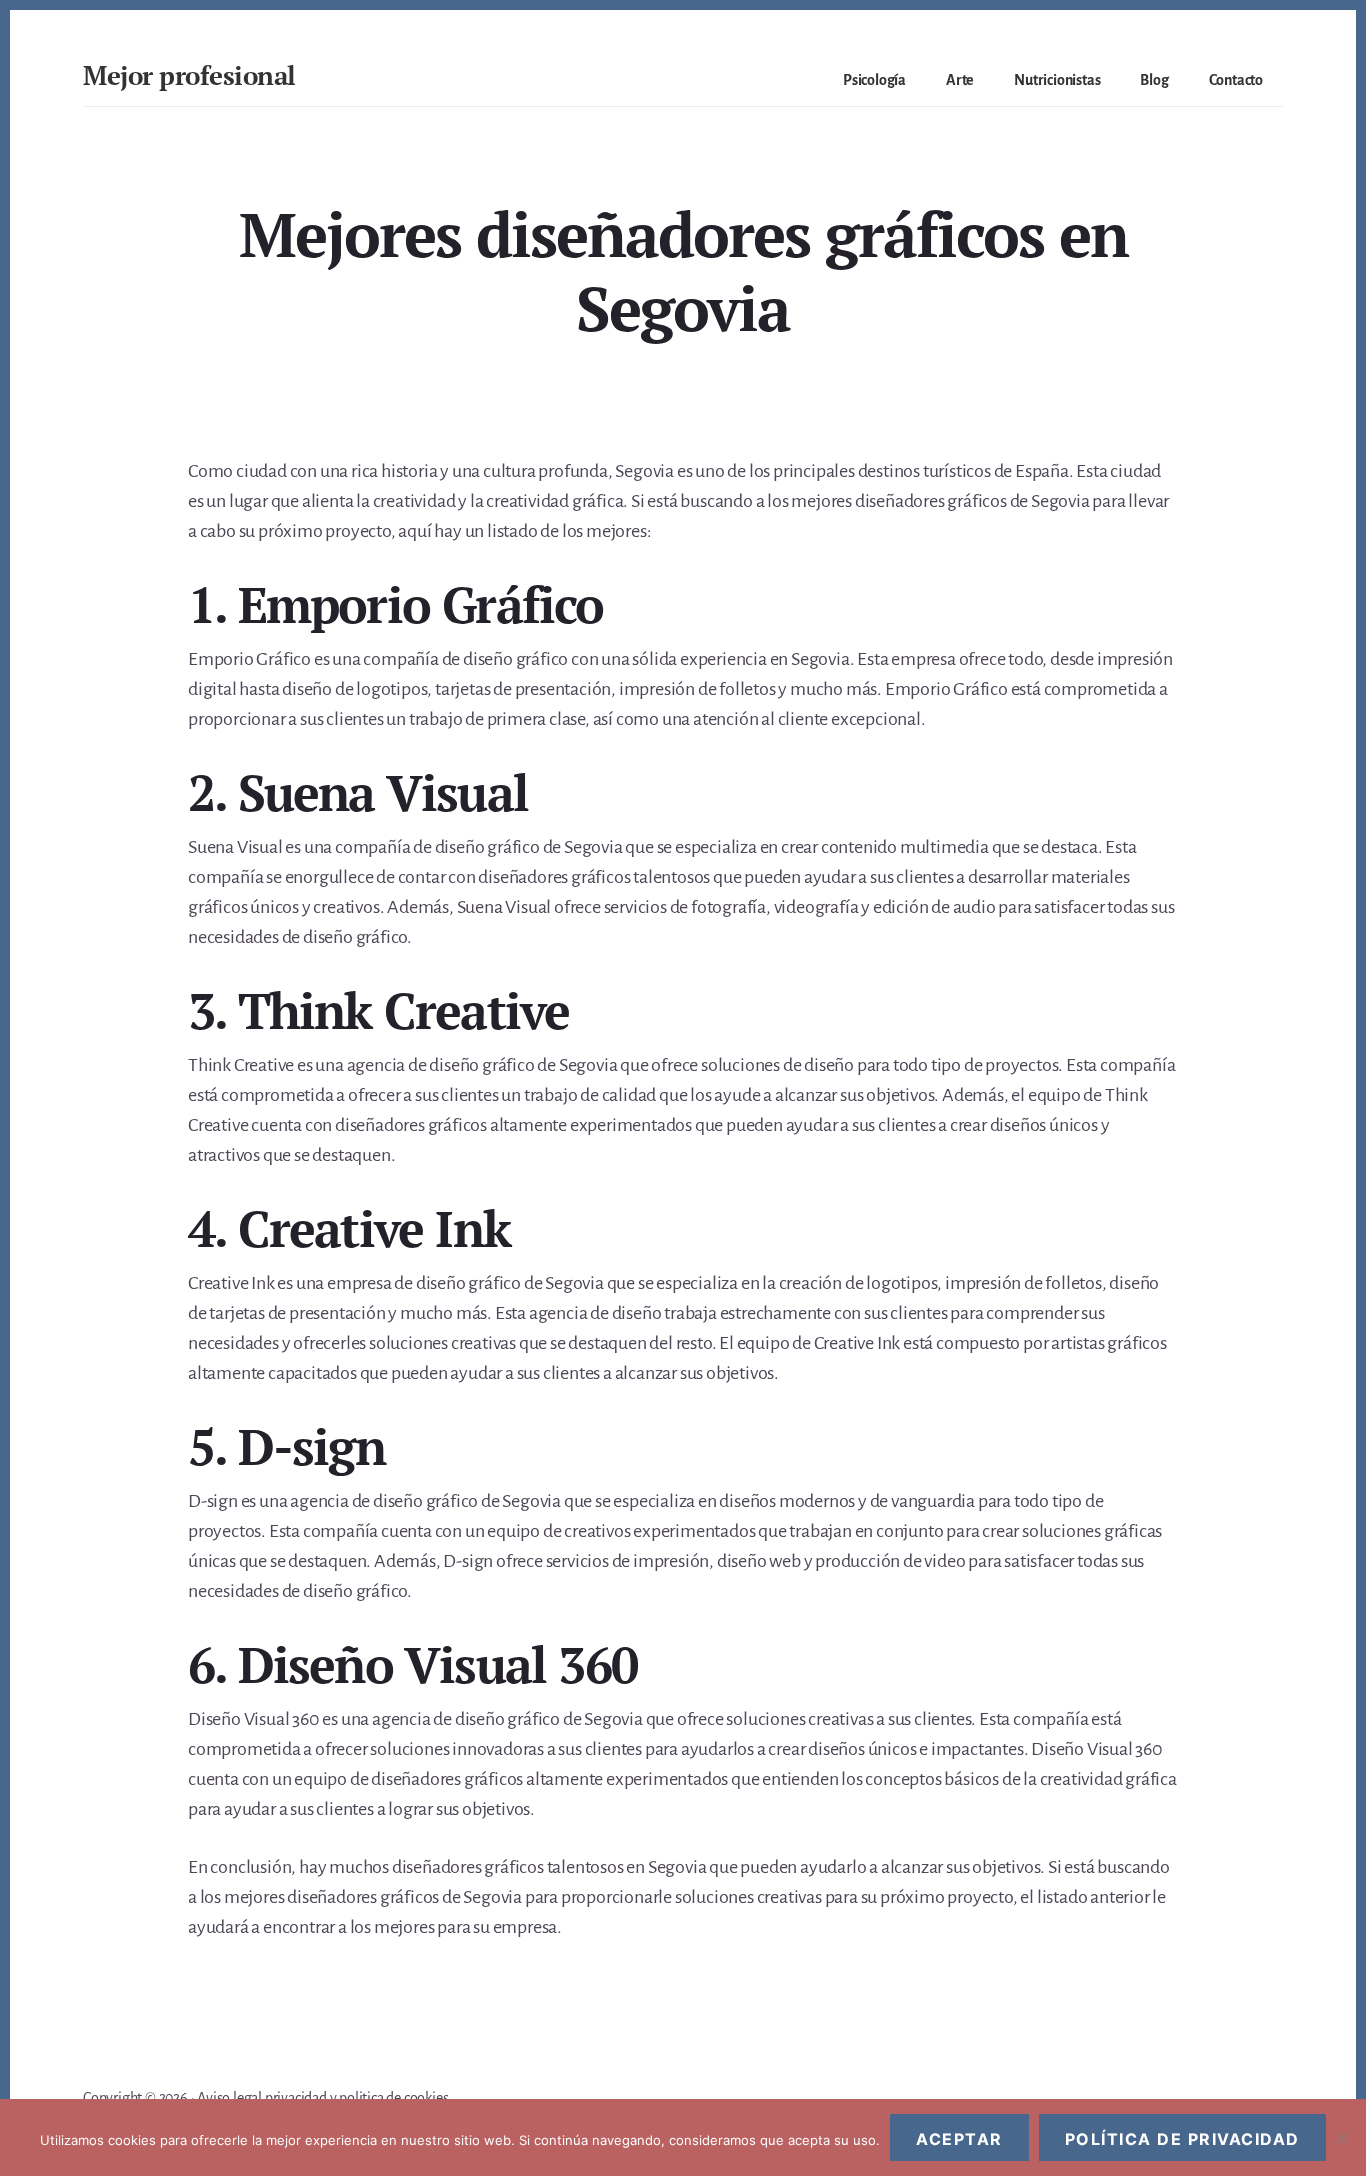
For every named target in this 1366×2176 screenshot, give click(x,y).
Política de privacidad (1182, 2139)
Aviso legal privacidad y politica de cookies (322, 2098)
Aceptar (959, 2139)
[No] (1341, 2138)
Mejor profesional (189, 75)
